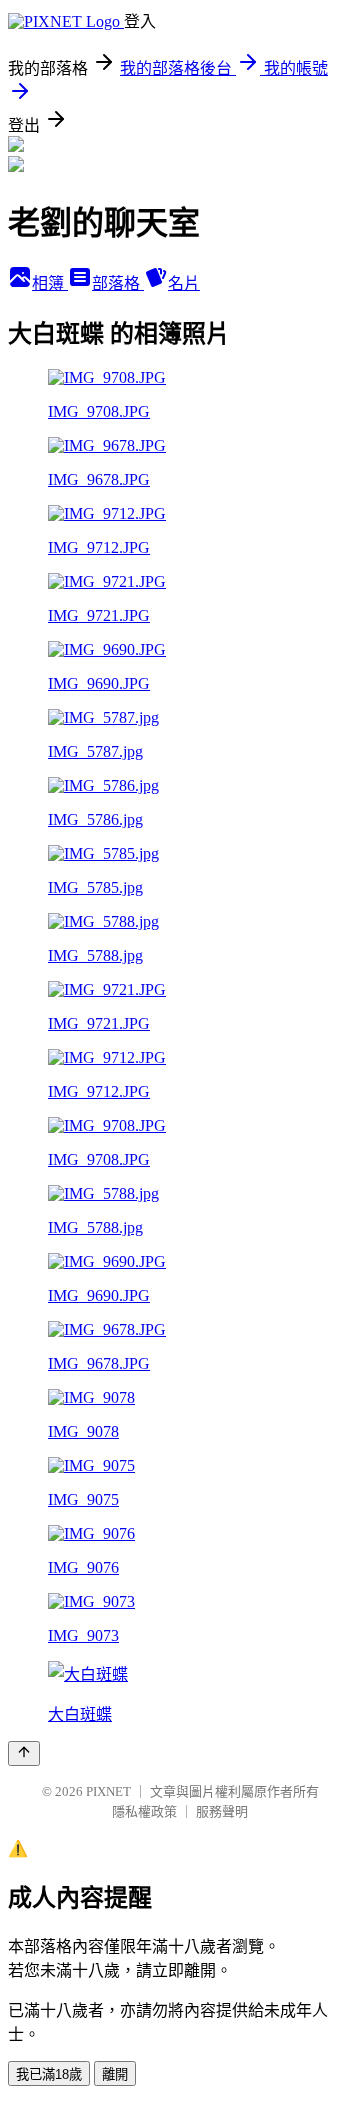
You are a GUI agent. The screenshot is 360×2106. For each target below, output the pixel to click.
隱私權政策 (144, 1811)
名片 (184, 283)
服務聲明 (222, 1811)
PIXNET (108, 1791)
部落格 (118, 283)
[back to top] (24, 1753)
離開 (115, 2074)
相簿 (50, 283)
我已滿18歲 (49, 2074)
